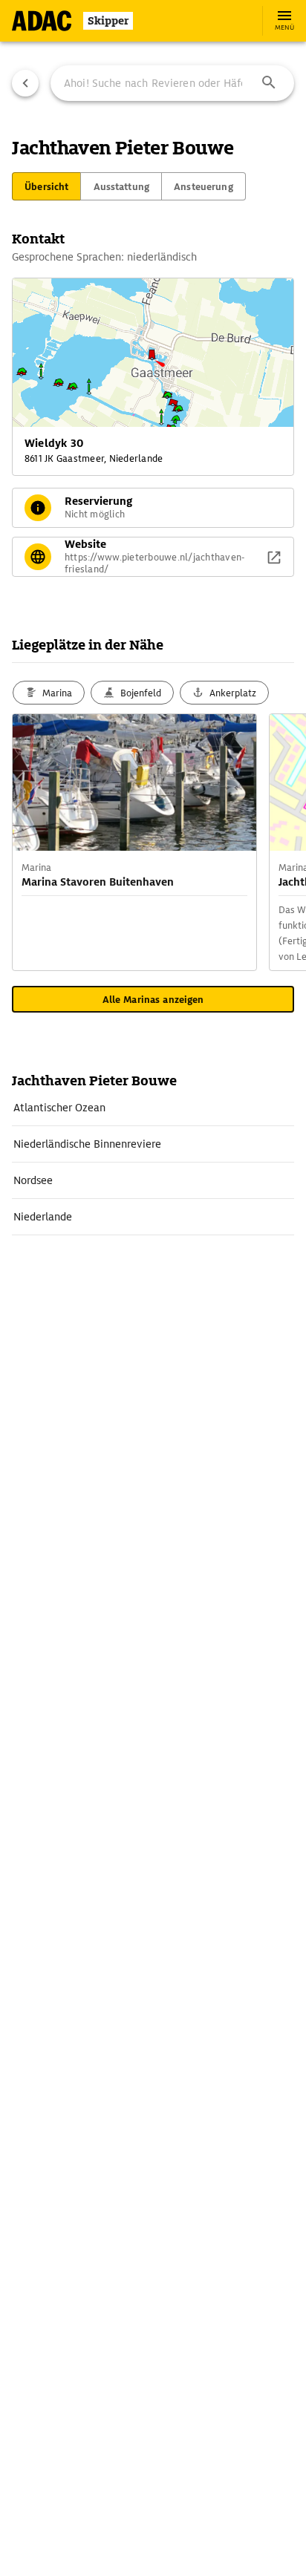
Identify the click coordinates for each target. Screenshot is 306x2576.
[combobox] (172, 83)
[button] (269, 83)
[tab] (46, 186)
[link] (153, 1108)
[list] (153, 1163)
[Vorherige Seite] (25, 83)
